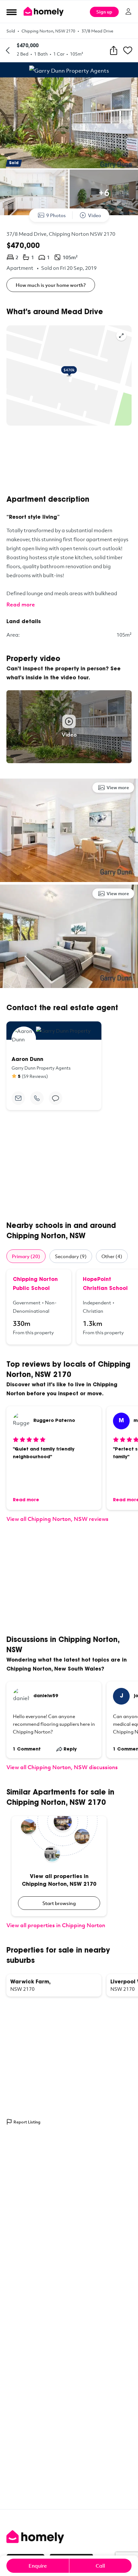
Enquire (38, 2566)
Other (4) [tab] (112, 1256)
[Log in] (128, 12)
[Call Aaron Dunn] (37, 1098)
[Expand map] (121, 336)
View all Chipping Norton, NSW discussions (62, 1767)
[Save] (128, 50)
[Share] (114, 50)
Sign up (104, 12)
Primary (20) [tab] (26, 1256)
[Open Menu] (12, 12)
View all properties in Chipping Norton (56, 1925)
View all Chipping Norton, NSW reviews (57, 1519)
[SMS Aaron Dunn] (56, 1098)
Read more (21, 604)
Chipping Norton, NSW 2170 (48, 31)
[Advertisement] (69, 460)
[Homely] (69, 2537)
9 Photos (56, 215)
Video (95, 215)
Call (100, 2566)
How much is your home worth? (51, 285)
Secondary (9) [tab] (71, 1256)
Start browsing (59, 1903)
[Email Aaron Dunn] (18, 1098)
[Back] (8, 50)
